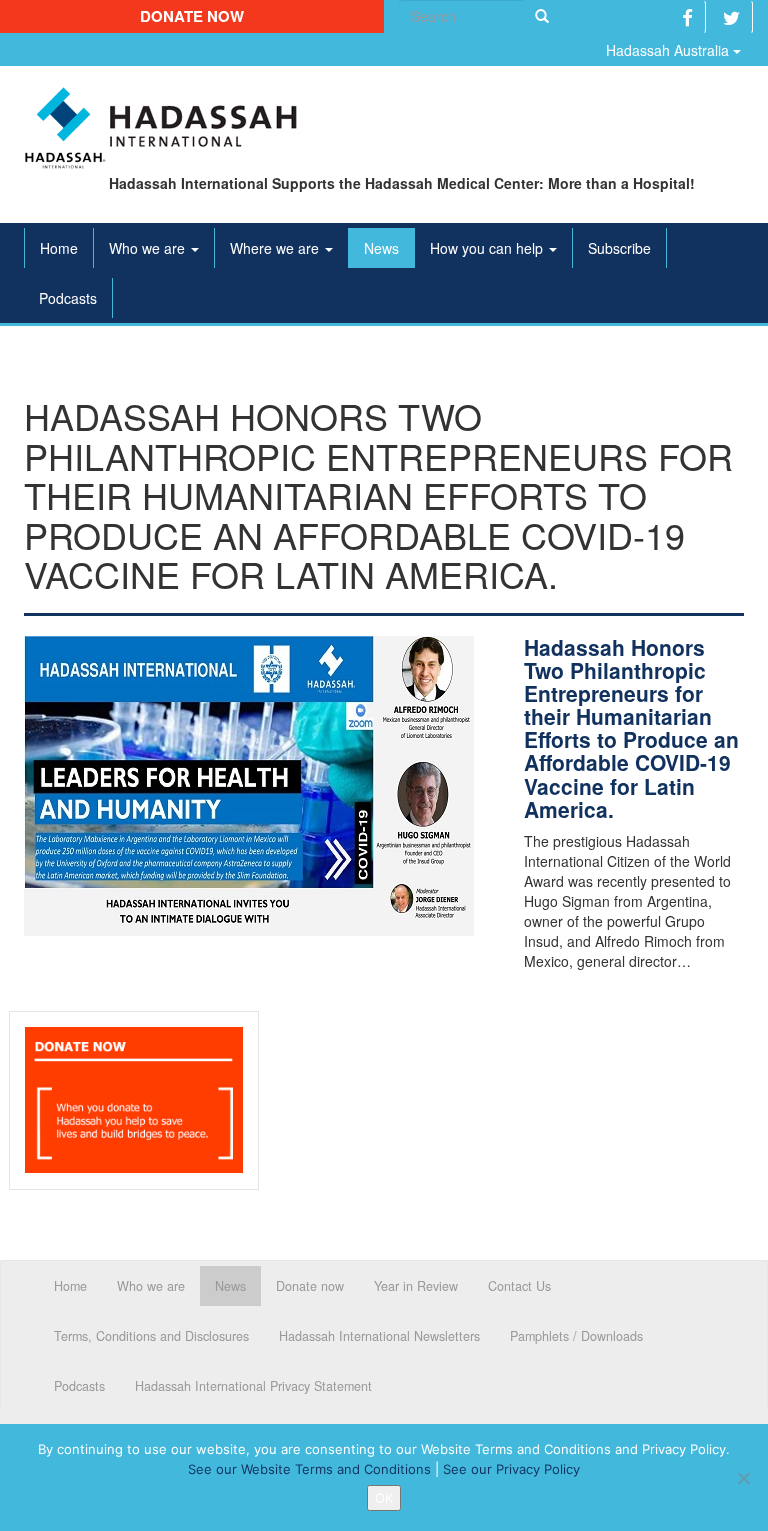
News (381, 248)
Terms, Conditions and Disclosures (151, 1336)
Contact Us (519, 1286)
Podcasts (68, 298)
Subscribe (619, 248)
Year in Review (416, 1286)
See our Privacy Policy (511, 1469)
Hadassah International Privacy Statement (253, 1386)
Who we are (149, 248)
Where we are (276, 248)
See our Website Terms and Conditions (309, 1469)
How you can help (488, 248)
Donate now (192, 16)
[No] (743, 1478)
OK (384, 1498)
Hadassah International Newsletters (379, 1336)
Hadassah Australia (669, 50)
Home (59, 248)
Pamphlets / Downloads (576, 1336)
